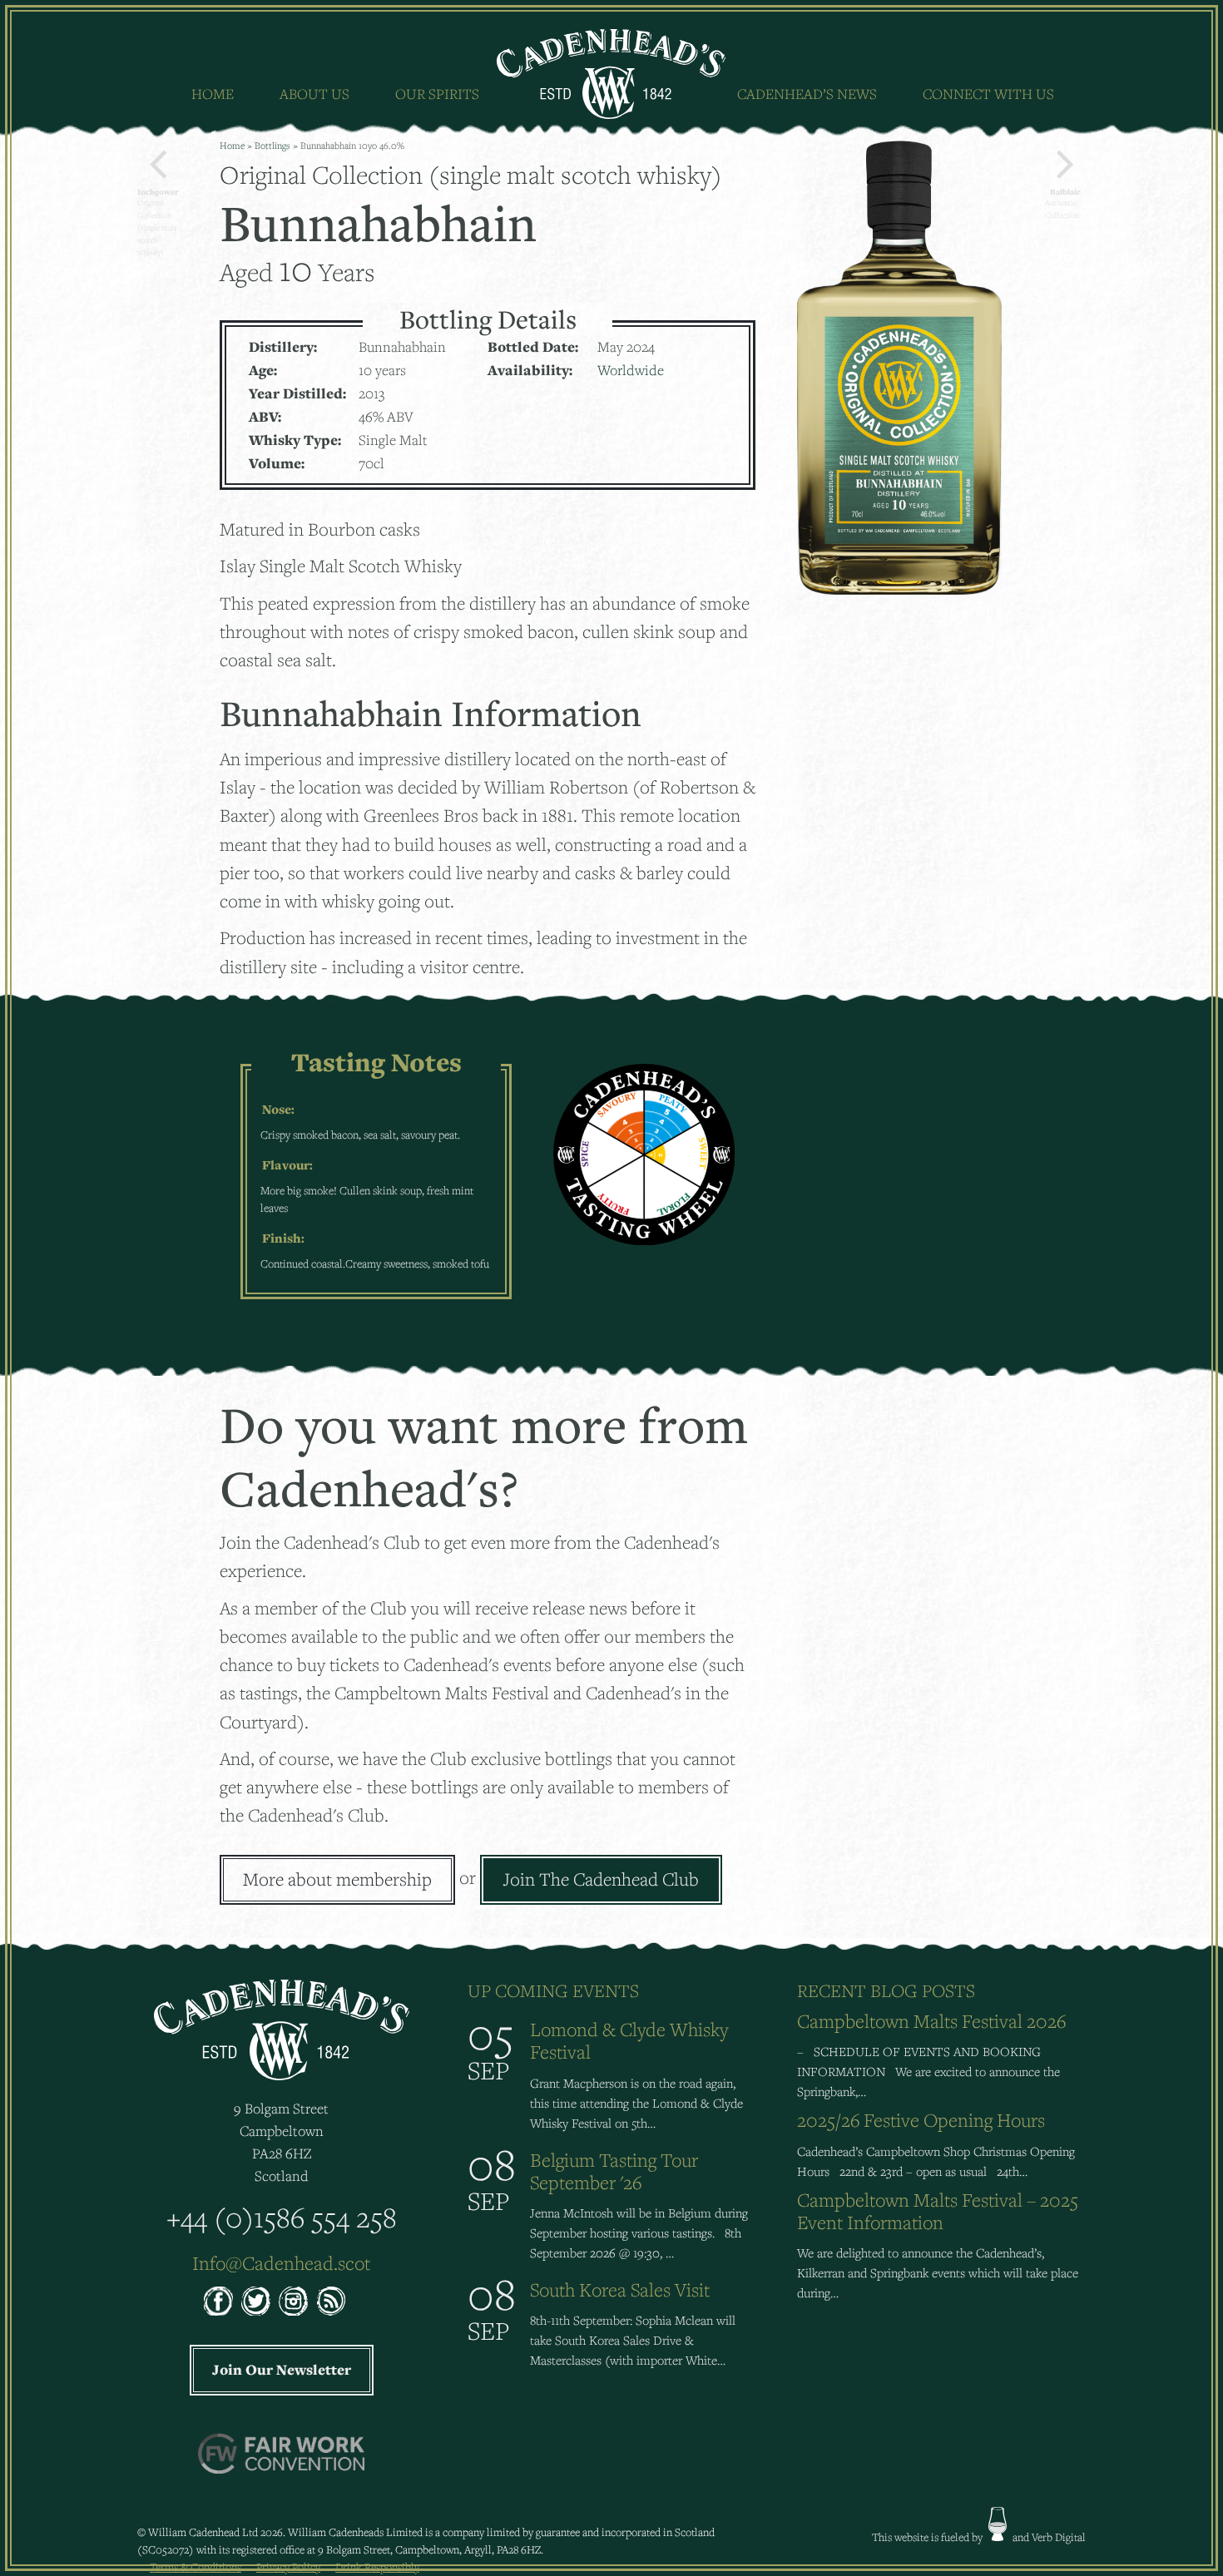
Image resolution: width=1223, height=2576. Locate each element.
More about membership (337, 1879)
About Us (314, 94)
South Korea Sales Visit (620, 2289)
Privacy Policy (288, 2567)
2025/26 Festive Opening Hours (921, 2120)
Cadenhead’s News (807, 94)
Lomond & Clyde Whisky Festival (629, 2040)
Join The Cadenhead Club (601, 1879)
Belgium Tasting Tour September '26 (614, 2171)
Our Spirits (437, 94)
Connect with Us (988, 94)
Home (213, 94)
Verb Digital (1059, 2537)
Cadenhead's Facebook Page (218, 2301)
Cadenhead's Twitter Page (256, 2301)
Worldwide (631, 370)
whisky (998, 2524)
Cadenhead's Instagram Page (293, 2301)
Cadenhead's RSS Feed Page (331, 2301)
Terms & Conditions (196, 2567)
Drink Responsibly (377, 2567)
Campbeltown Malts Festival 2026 (931, 2021)
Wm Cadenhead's (612, 74)
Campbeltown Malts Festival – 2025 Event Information (938, 2211)
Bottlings (272, 145)
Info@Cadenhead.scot (281, 2263)
